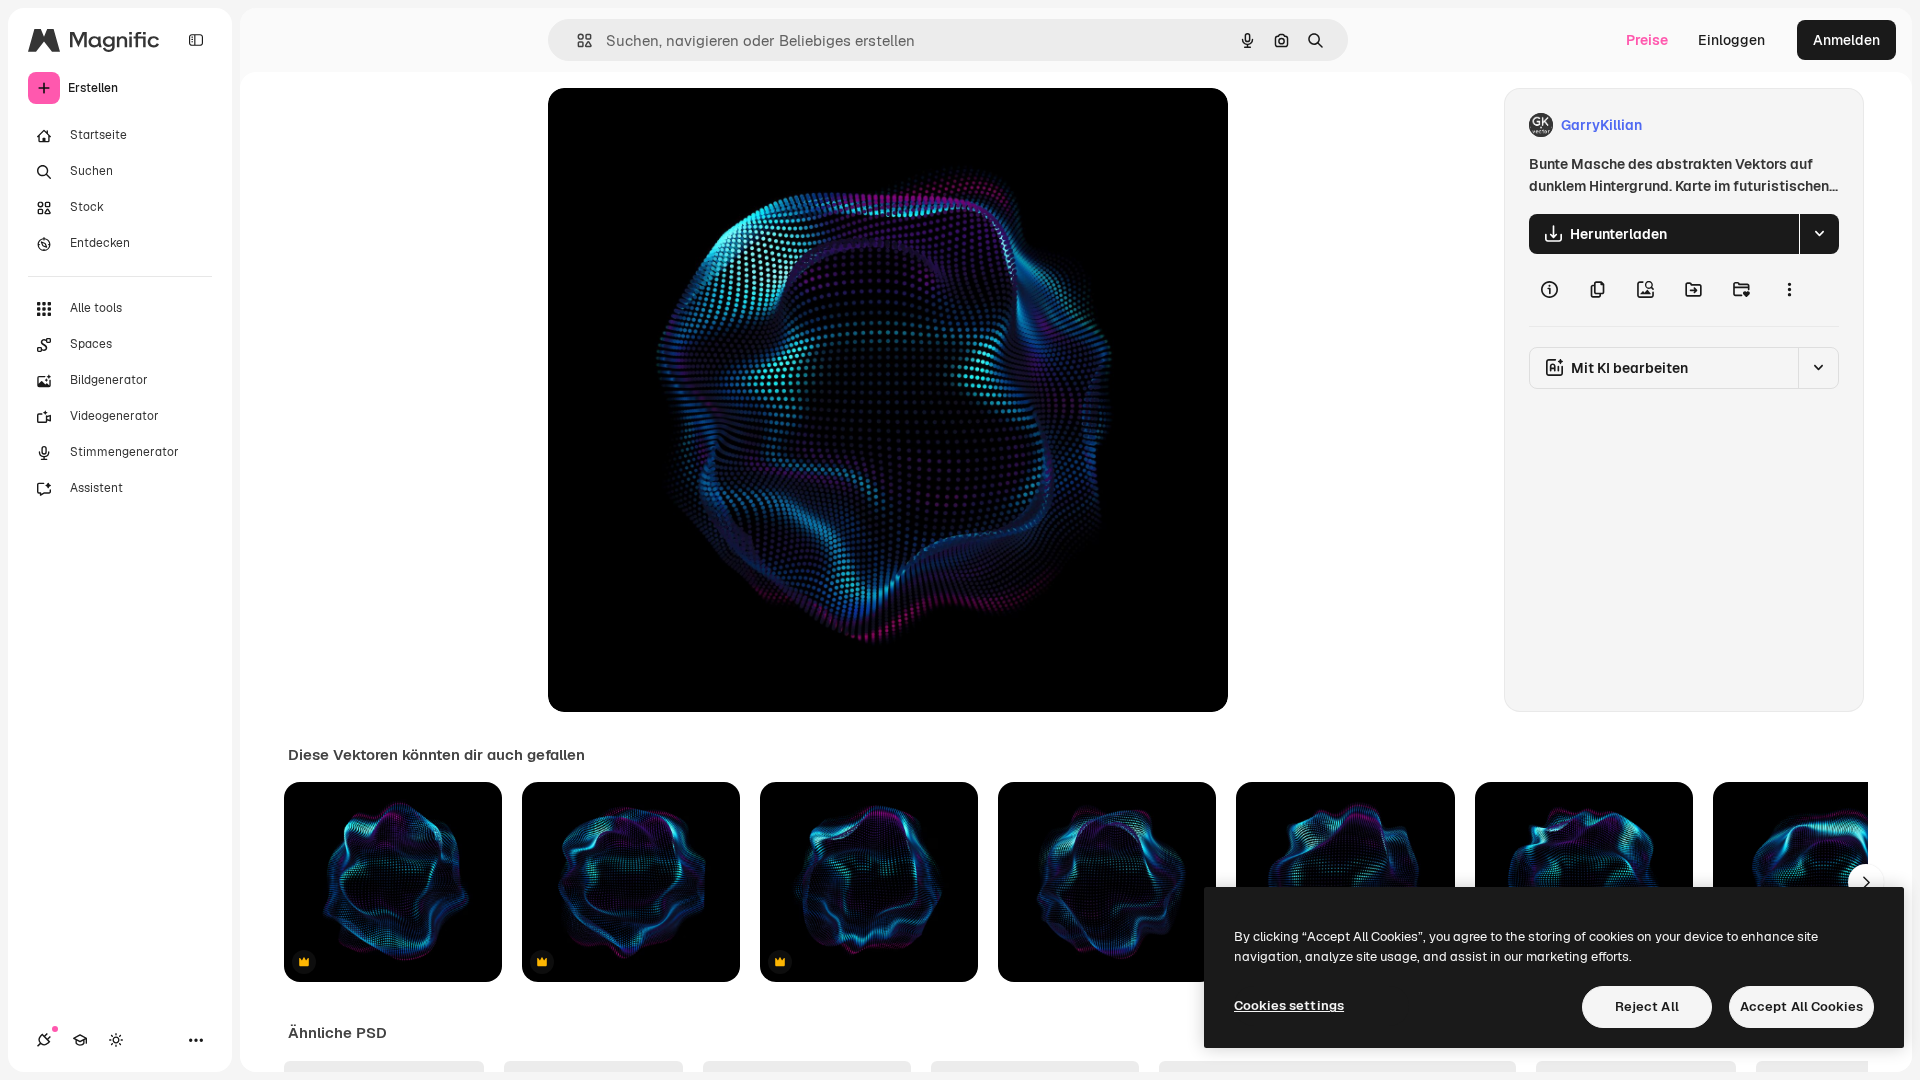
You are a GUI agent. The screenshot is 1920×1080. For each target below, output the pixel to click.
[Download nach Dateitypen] (1819, 234)
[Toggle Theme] (116, 1040)
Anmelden (1846, 40)
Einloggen (1731, 40)
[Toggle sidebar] (196, 40)
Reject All (1647, 1006)
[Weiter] (1866, 882)
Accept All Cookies (1801, 1006)
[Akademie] (80, 1040)
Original (676, 125)
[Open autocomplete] (576, 40)
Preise (1647, 40)
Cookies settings (1289, 1005)
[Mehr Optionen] (1789, 290)
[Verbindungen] (44, 1040)
